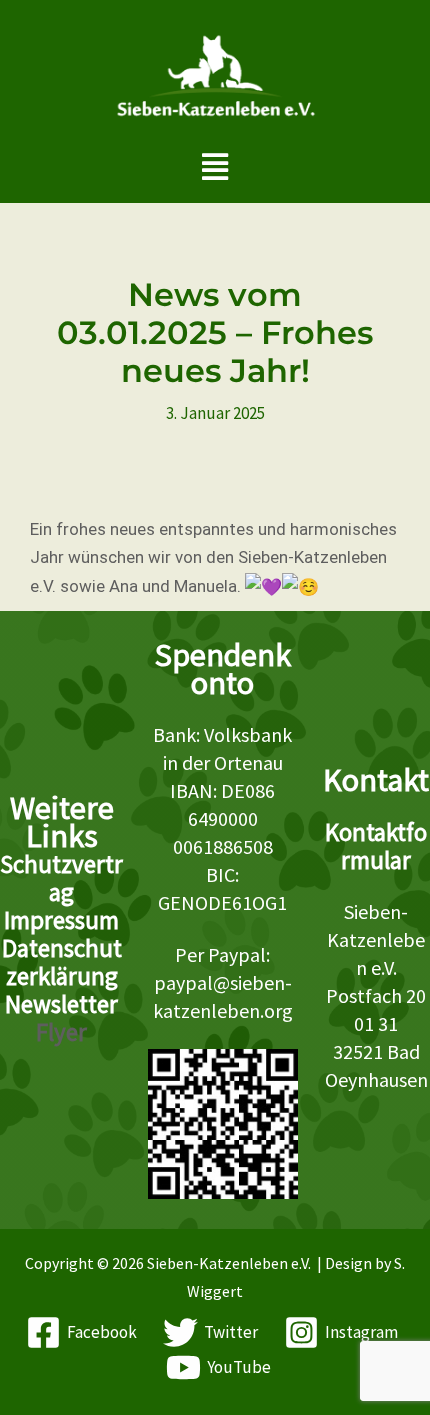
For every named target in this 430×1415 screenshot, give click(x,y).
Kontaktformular (376, 846)
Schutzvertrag (61, 878)
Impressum (61, 920)
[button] (215, 166)
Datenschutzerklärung (62, 962)
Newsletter (61, 1004)
